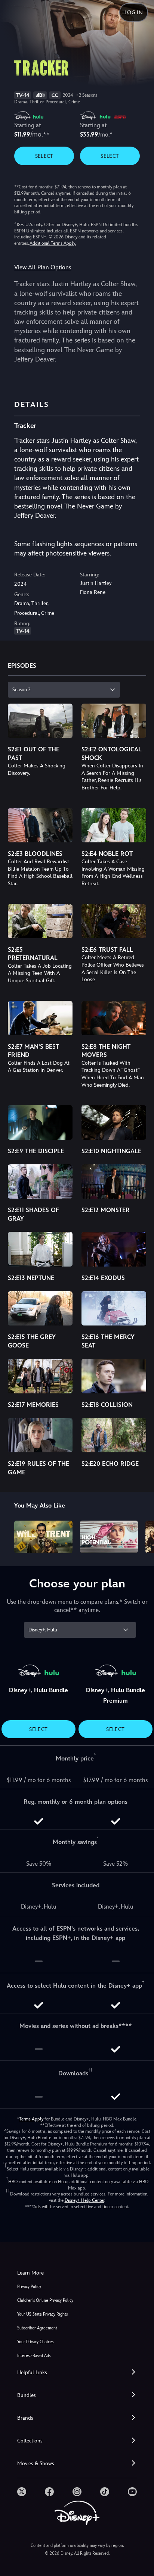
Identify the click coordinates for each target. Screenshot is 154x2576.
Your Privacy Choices (35, 2342)
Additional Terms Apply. (53, 243)
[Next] (141, 1536)
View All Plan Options (43, 267)
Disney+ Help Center (84, 2200)
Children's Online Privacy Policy (45, 2300)
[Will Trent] (43, 1537)
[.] (22, 2492)
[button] (77, 2372)
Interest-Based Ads (34, 2356)
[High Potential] (109, 1537)
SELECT (44, 156)
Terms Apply (31, 2119)
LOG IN (134, 12)
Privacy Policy (29, 2287)
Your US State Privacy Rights (42, 2314)
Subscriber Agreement (37, 2328)
